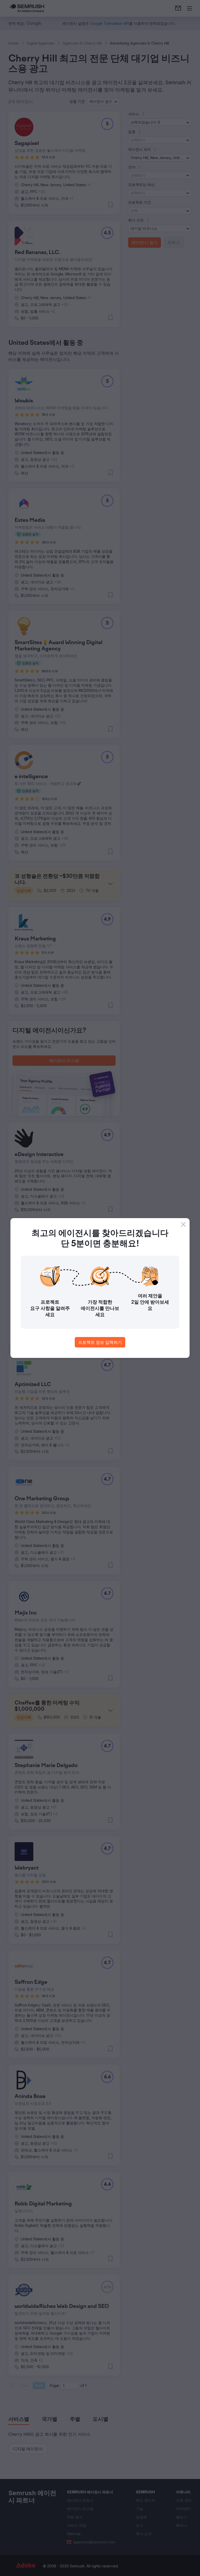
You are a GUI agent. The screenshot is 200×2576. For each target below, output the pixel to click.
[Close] (183, 1224)
